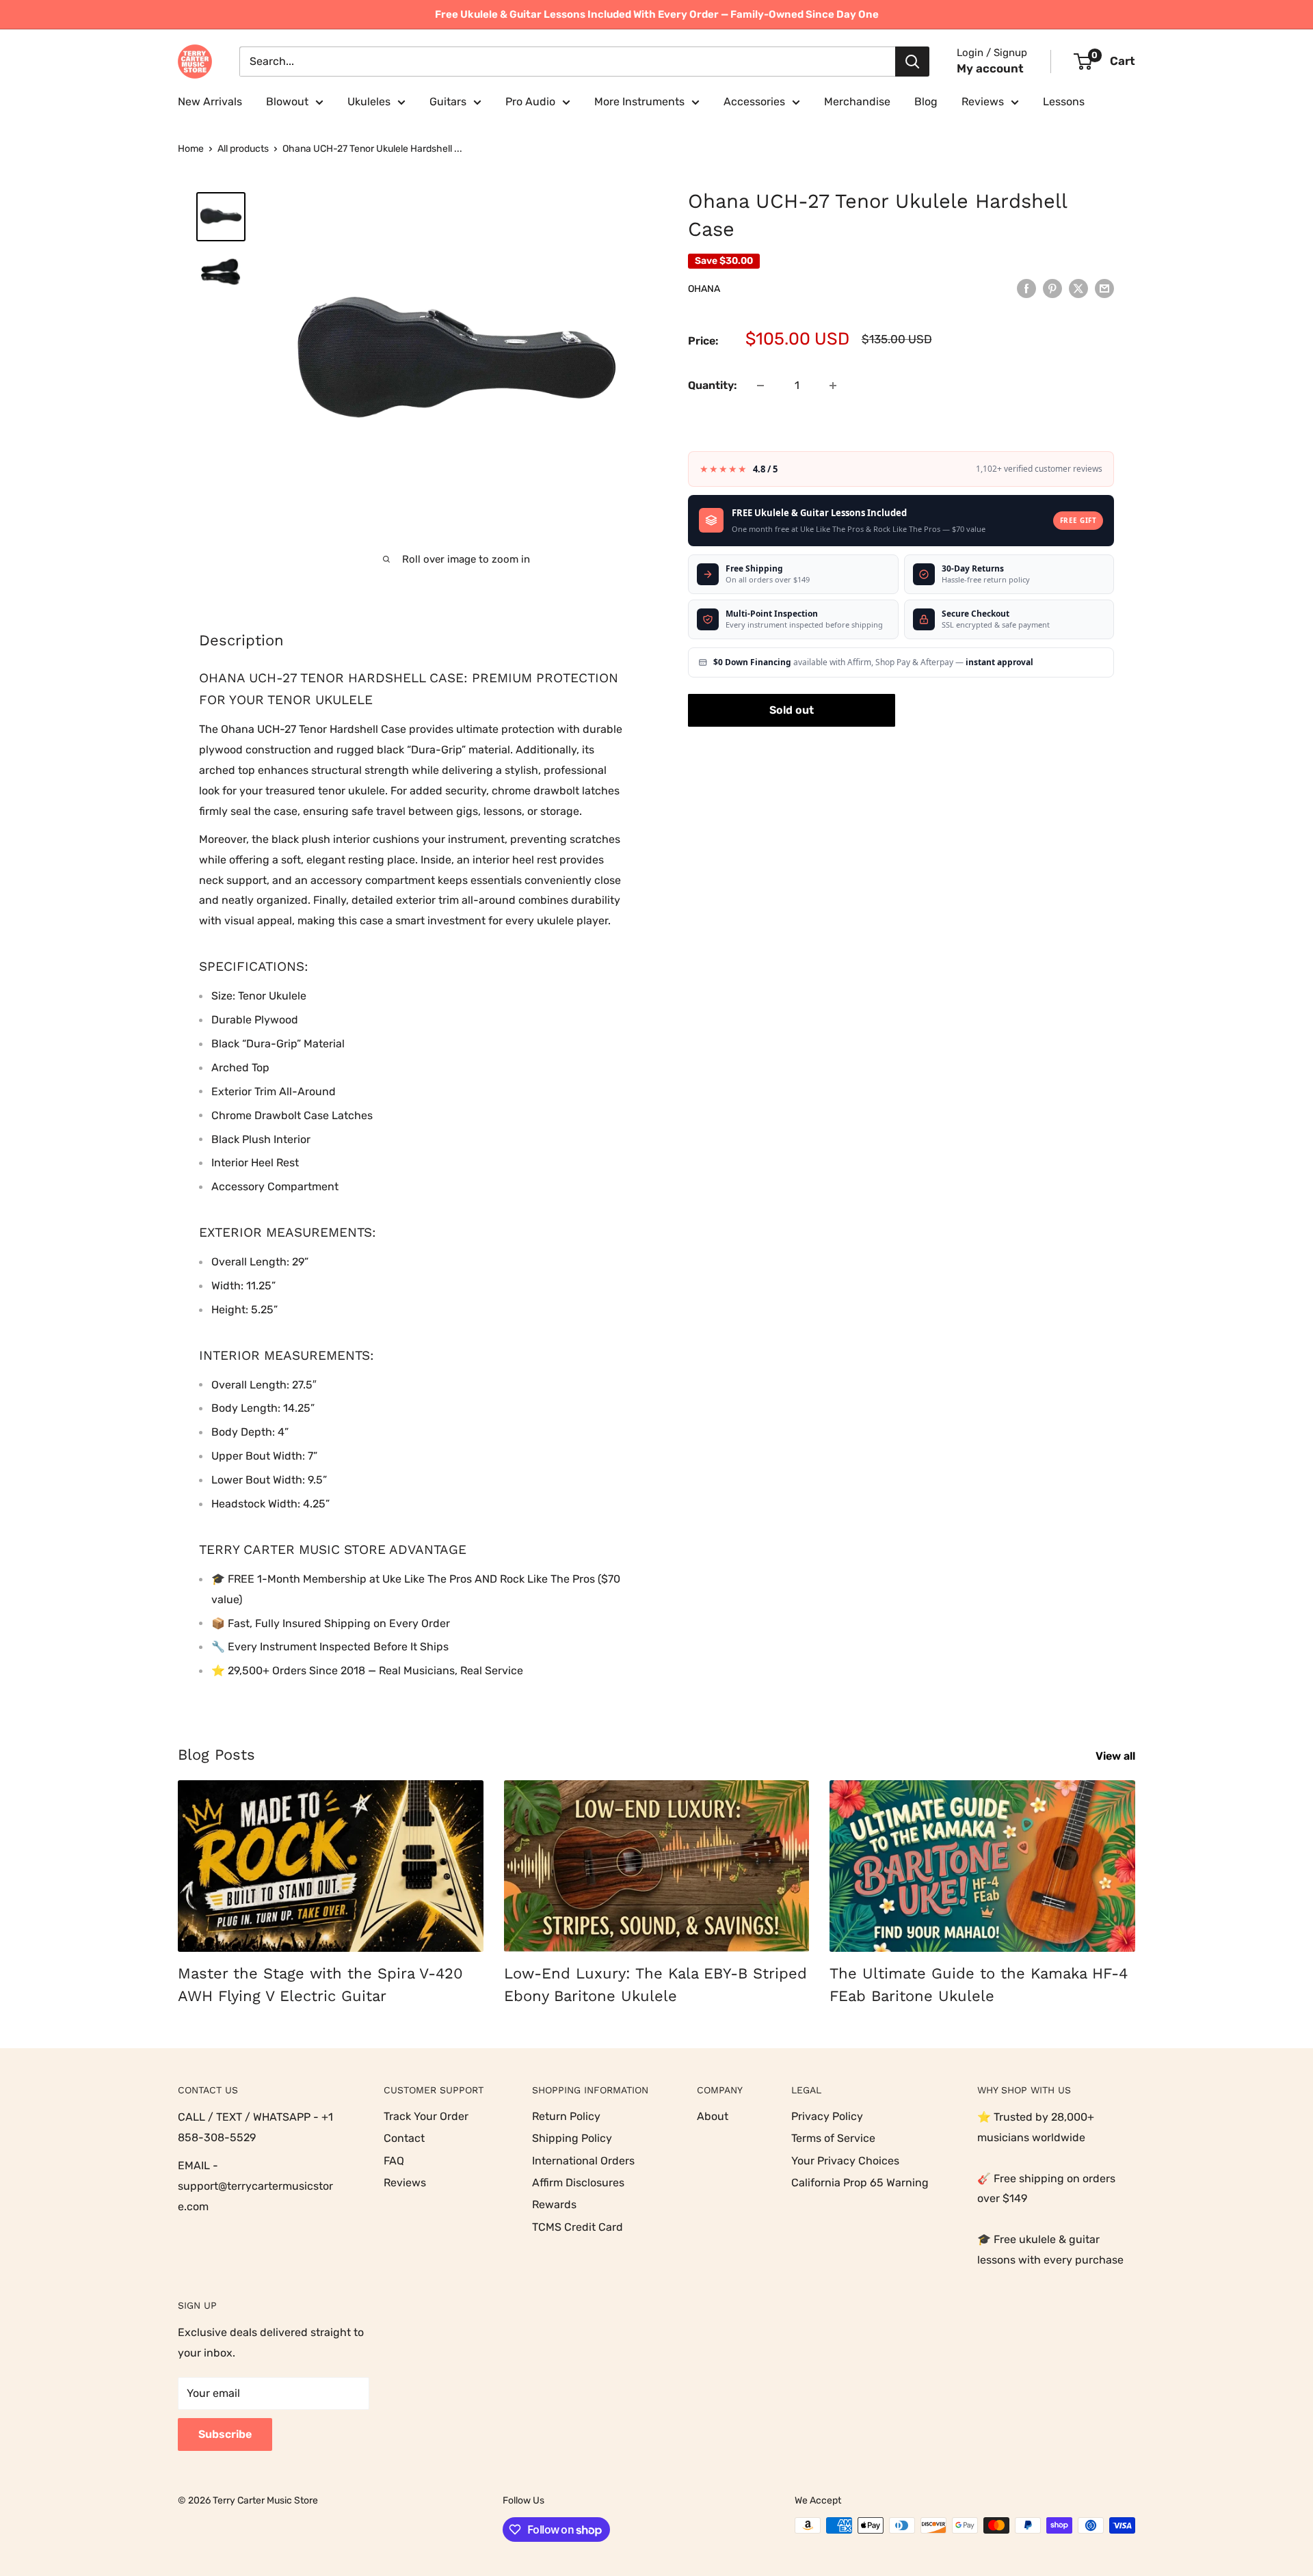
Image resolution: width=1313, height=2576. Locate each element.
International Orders (583, 2161)
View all (1117, 1756)
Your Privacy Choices (845, 2161)
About (713, 2116)
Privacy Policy (827, 2116)
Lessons (1064, 102)
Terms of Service (833, 2138)
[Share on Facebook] (1026, 288)
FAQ (394, 2161)
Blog (926, 102)
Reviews (983, 102)
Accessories (754, 102)
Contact (404, 2138)
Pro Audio (530, 102)
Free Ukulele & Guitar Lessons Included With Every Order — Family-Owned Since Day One (657, 14)
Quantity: (713, 385)
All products (243, 149)
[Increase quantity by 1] (833, 386)
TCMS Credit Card (578, 2227)
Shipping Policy (572, 2138)
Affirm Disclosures (578, 2183)
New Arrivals (210, 102)
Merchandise (857, 102)
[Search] (912, 62)
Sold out (792, 710)
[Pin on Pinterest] (1052, 288)
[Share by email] (1104, 288)
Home (191, 149)
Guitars (448, 102)
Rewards (554, 2204)
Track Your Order (426, 2116)
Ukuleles (369, 102)
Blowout (287, 102)
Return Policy (566, 2116)
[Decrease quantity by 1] (760, 386)
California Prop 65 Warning (860, 2183)
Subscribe (225, 2434)
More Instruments (639, 102)
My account (990, 68)
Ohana (704, 289)
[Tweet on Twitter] (1078, 288)
